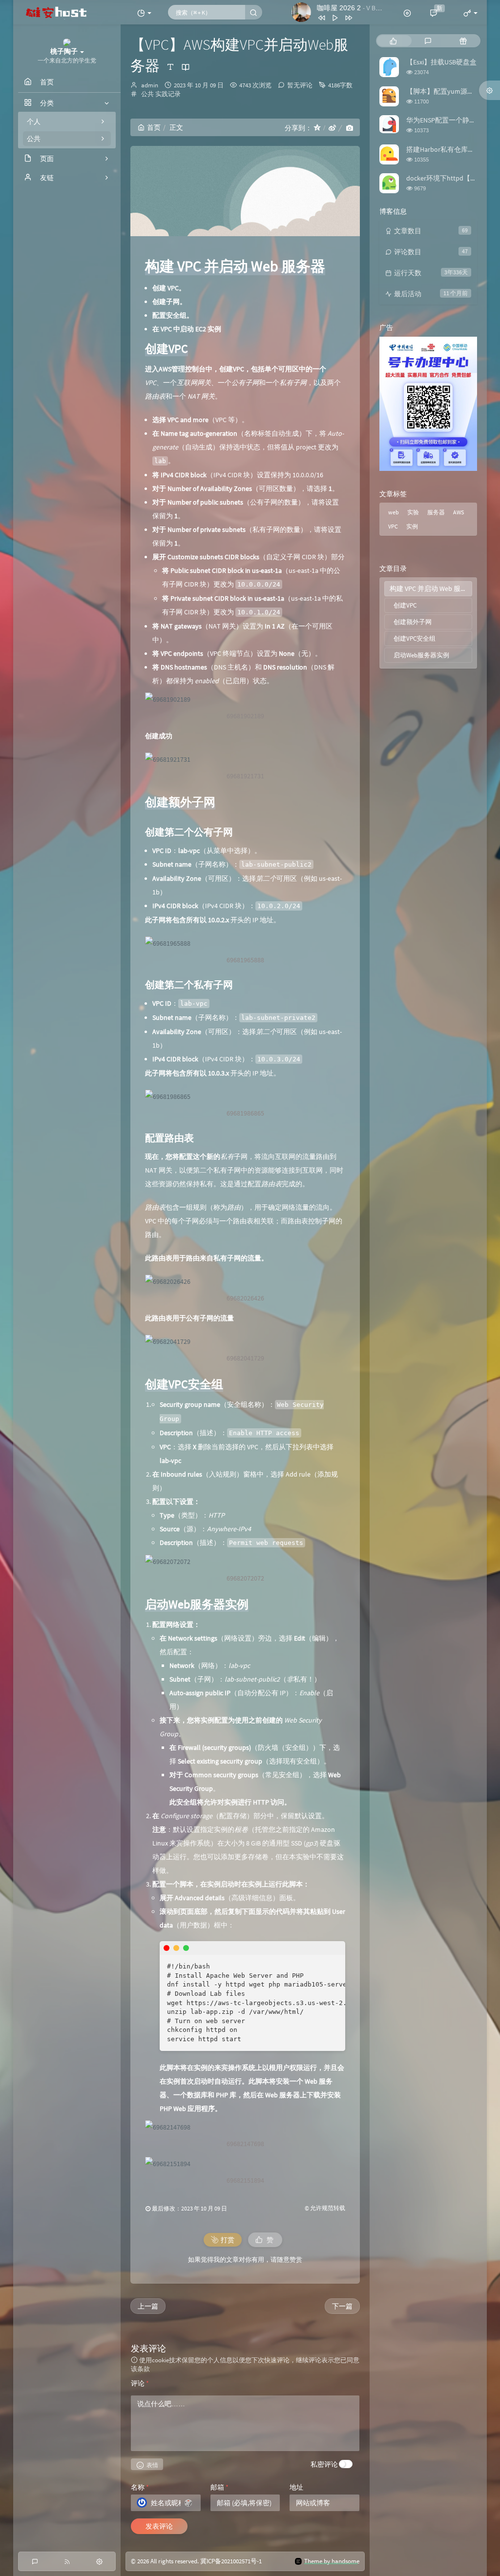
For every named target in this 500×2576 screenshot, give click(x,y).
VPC (393, 526)
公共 (147, 94)
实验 (413, 512)
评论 (140, 2383)
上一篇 (148, 2306)
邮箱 (219, 2487)
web (394, 512)
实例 (412, 526)
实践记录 (168, 94)
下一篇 (342, 2306)
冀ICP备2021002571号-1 (231, 2561)
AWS (458, 512)
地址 (296, 2487)
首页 (154, 127)
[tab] (393, 41)
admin (150, 85)
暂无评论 (300, 85)
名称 (140, 2487)
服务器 (436, 512)
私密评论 (324, 2464)
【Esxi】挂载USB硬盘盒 (441, 62)
